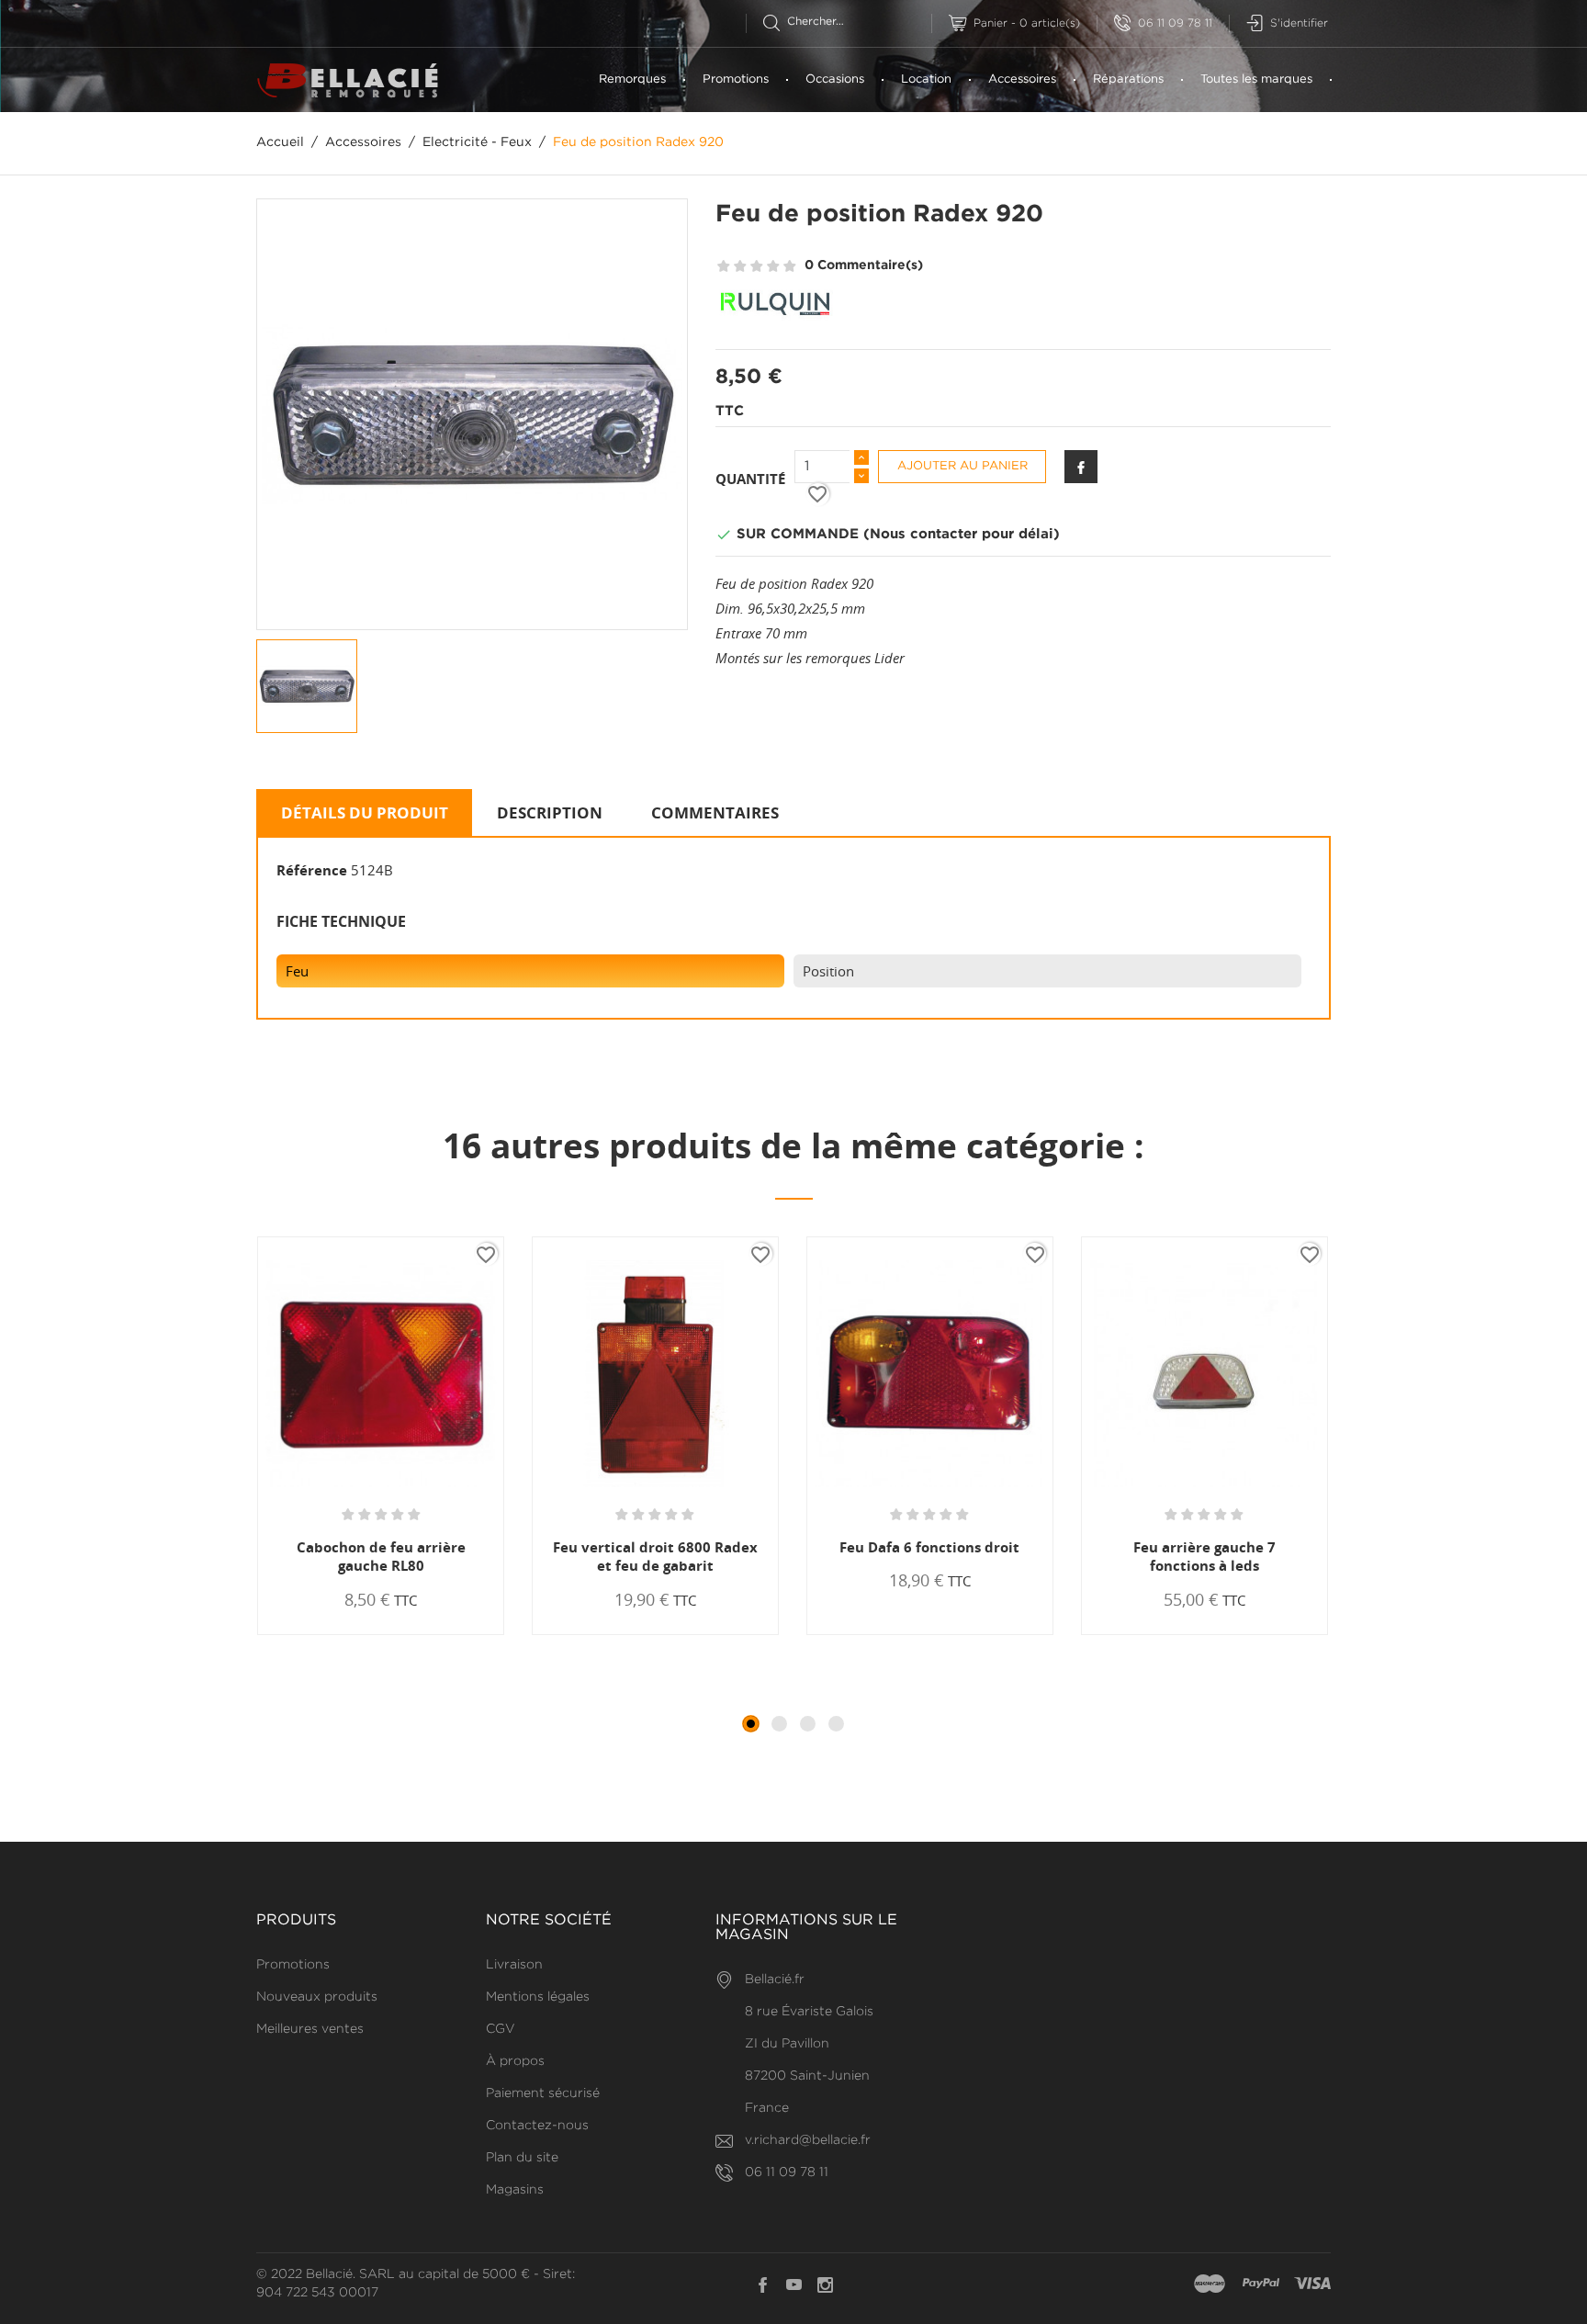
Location (926, 79)
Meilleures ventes (310, 2029)
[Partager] (1081, 467)
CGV (501, 2029)
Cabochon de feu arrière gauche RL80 (381, 1556)
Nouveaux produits (317, 1997)
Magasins (515, 2190)
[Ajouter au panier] (322, 1633)
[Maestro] (1210, 2285)
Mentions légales (538, 1997)
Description (550, 812)
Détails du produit (365, 812)
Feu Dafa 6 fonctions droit (929, 1547)
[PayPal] (1261, 2285)
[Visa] (1312, 2285)
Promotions (736, 79)
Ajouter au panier (962, 466)
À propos (515, 2061)
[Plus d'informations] (447, 1633)
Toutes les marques (1256, 79)
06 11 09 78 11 (1175, 23)
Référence (312, 870)
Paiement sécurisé (543, 2093)
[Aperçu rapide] (389, 1633)
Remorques (632, 79)
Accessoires (1022, 79)
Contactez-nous (537, 2126)
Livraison (514, 1965)
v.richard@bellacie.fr (808, 2140)
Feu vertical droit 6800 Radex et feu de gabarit (655, 1556)
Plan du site (522, 2158)
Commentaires (715, 812)
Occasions (835, 79)
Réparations (1128, 79)
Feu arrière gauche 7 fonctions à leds (1204, 1556)
